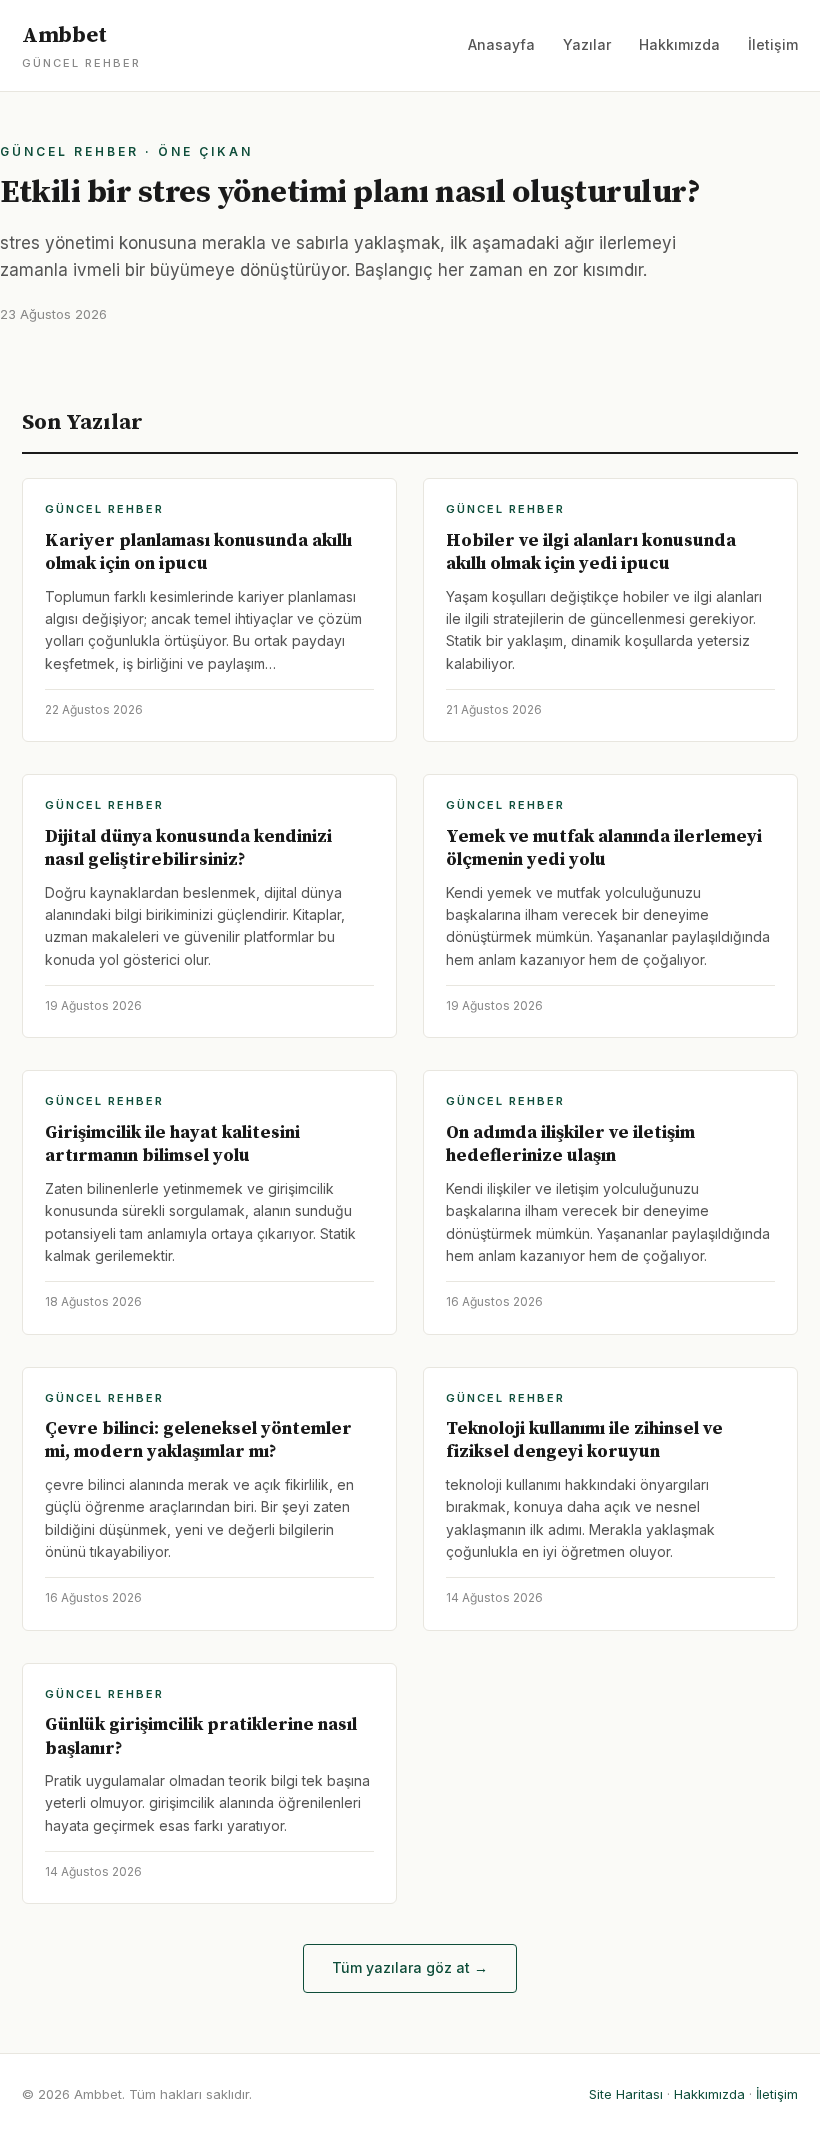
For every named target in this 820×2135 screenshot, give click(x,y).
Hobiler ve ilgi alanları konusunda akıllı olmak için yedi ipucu (591, 552)
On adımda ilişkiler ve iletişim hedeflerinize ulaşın (570, 1144)
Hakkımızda (679, 44)
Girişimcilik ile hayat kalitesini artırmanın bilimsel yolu (172, 1144)
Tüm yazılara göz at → (410, 1967)
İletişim (773, 44)
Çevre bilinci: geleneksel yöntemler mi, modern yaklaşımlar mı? (198, 1440)
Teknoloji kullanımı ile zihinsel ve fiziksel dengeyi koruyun (584, 1440)
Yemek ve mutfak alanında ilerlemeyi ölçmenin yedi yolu (604, 848)
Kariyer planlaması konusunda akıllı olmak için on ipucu (198, 552)
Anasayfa (501, 44)
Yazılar (587, 44)
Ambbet (81, 46)
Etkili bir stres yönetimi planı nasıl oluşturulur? (350, 193)
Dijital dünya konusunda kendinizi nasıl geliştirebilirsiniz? (188, 848)
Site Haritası (626, 2094)
